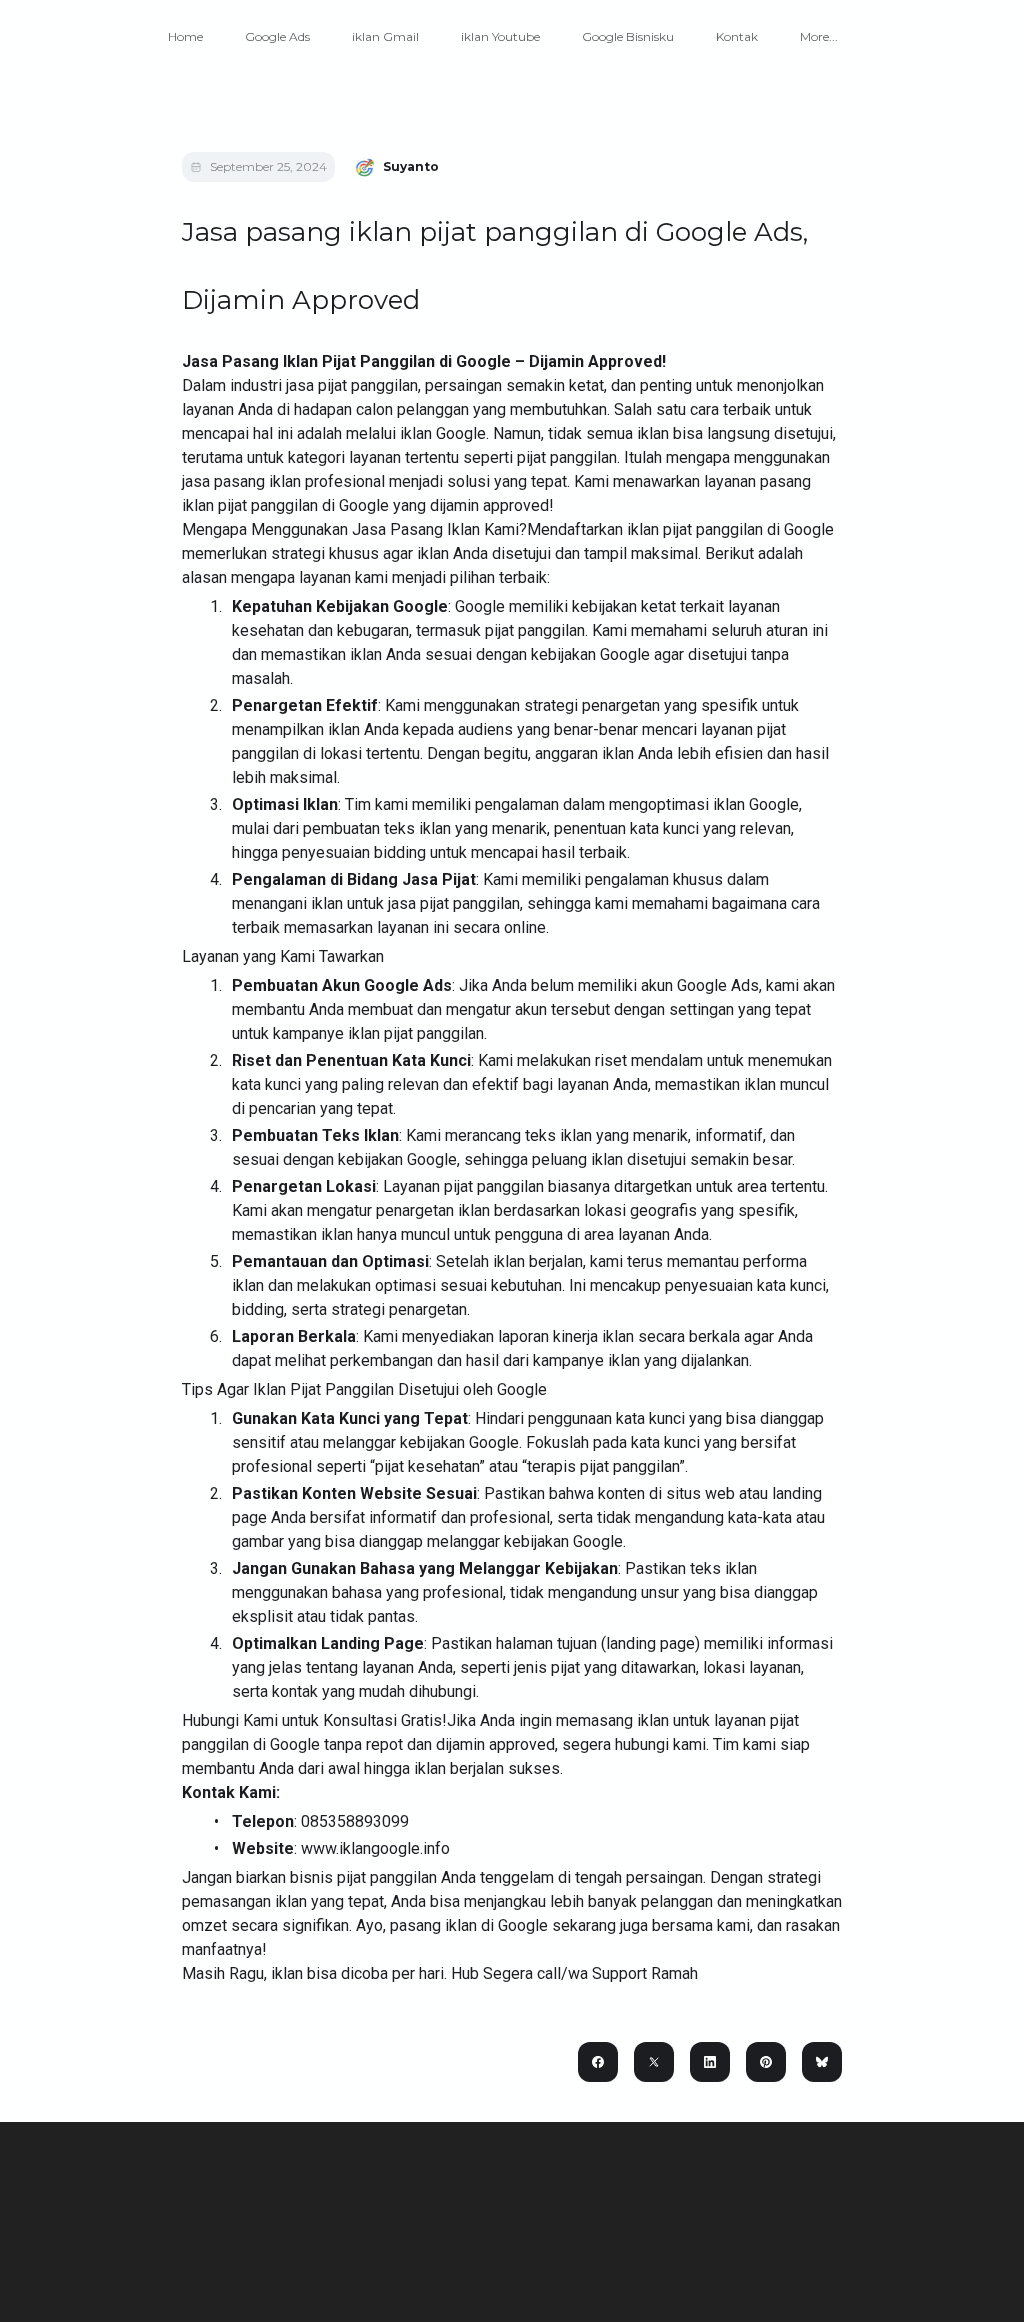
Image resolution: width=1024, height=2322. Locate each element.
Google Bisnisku (628, 36)
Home (185, 36)
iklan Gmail (385, 36)
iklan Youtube (500, 36)
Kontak (737, 36)
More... (819, 36)
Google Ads (277, 36)
